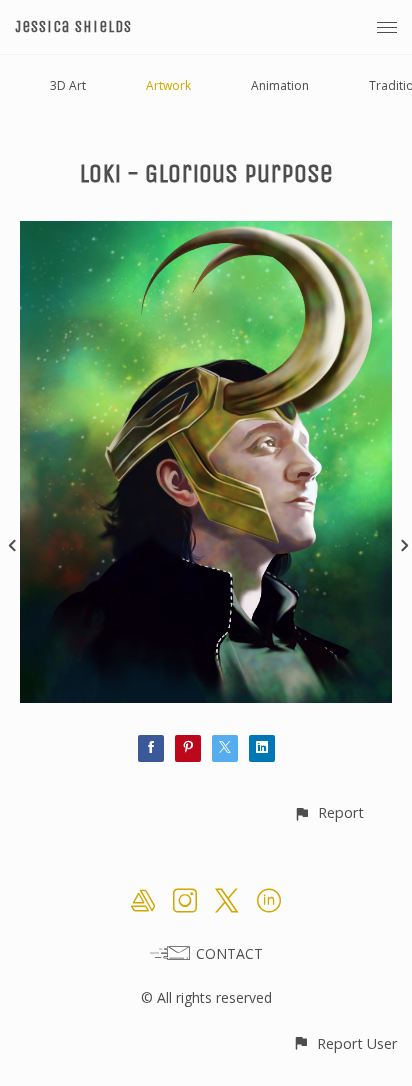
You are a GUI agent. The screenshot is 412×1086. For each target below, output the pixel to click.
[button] (328, 812)
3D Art (68, 85)
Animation (280, 85)
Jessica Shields (73, 26)
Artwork (168, 85)
